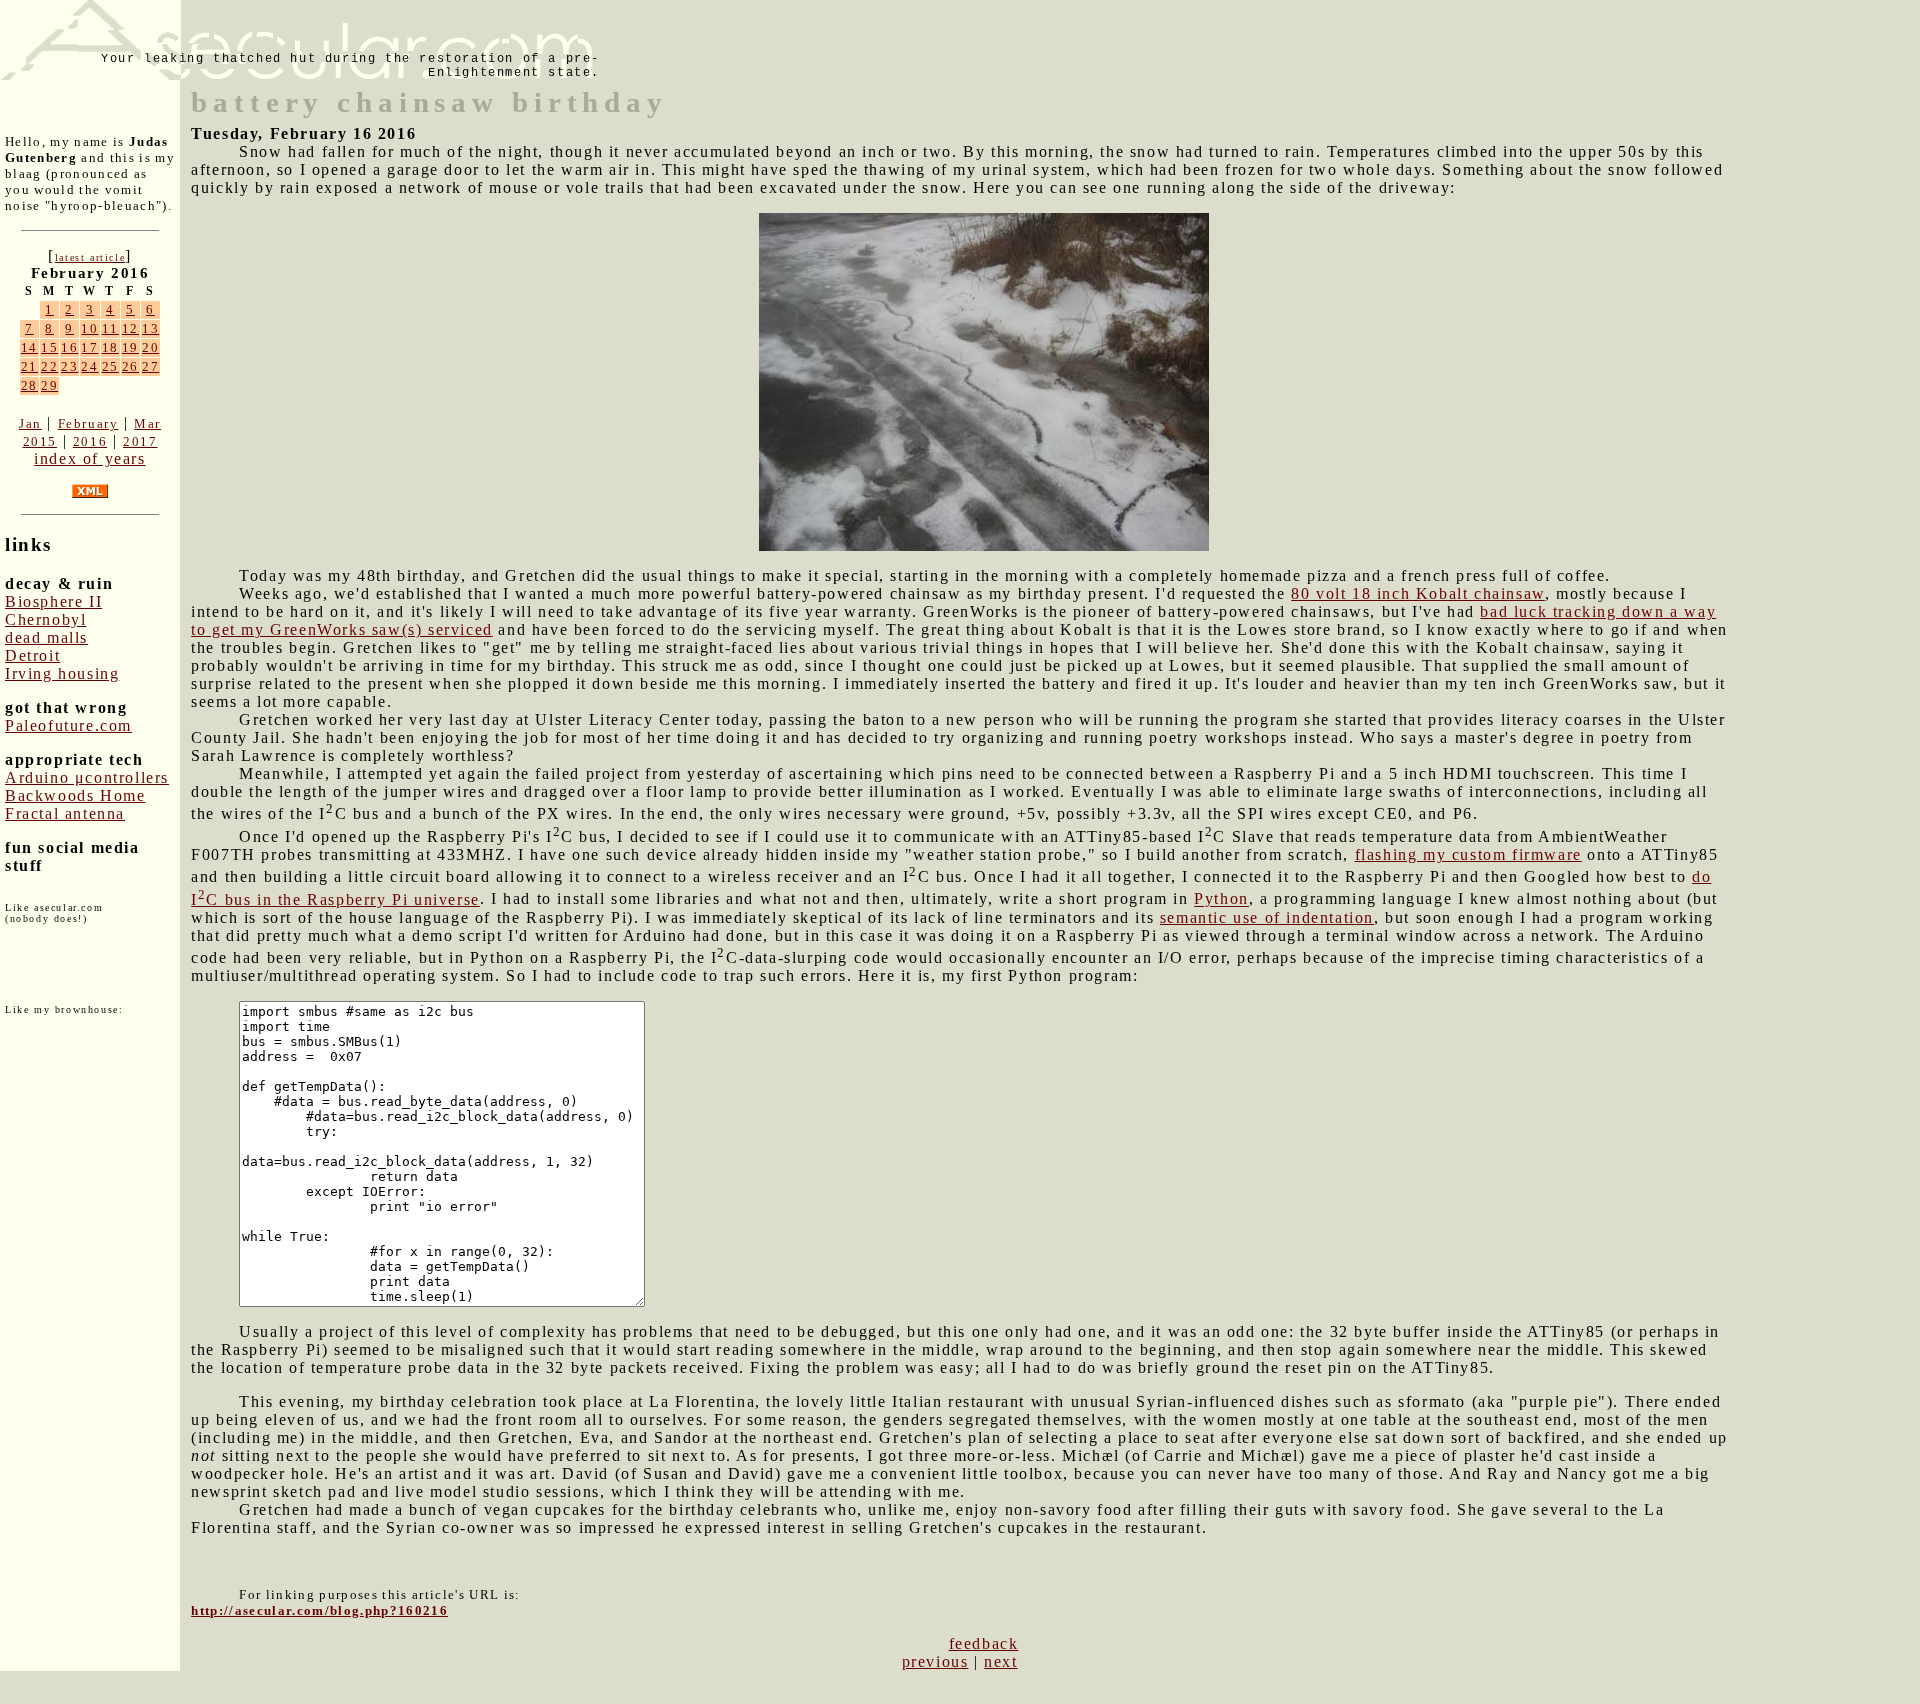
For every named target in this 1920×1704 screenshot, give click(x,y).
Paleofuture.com (68, 725)
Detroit (32, 655)
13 (150, 328)
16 (69, 347)
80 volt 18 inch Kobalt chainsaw (1418, 593)
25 (110, 366)
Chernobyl (45, 619)
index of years (89, 458)
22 (49, 366)
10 (89, 328)
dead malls (46, 637)
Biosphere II (53, 601)
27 (150, 366)
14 (29, 347)
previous (935, 1661)
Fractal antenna (65, 813)
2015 (40, 441)
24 (89, 366)
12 (130, 328)
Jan (30, 423)
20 (150, 347)
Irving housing (62, 673)
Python (1221, 899)
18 (110, 347)
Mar (147, 423)
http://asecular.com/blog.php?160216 (319, 1610)
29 (49, 385)
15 (49, 347)
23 (69, 366)
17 (89, 347)
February (88, 423)
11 (110, 328)
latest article (90, 257)
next (1000, 1661)
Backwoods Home (75, 795)
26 (130, 366)
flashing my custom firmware (1468, 854)
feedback (984, 1643)
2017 (140, 441)
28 (29, 385)
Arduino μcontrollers (87, 777)
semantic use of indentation (1267, 917)
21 (29, 366)
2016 (90, 441)
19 (130, 347)
